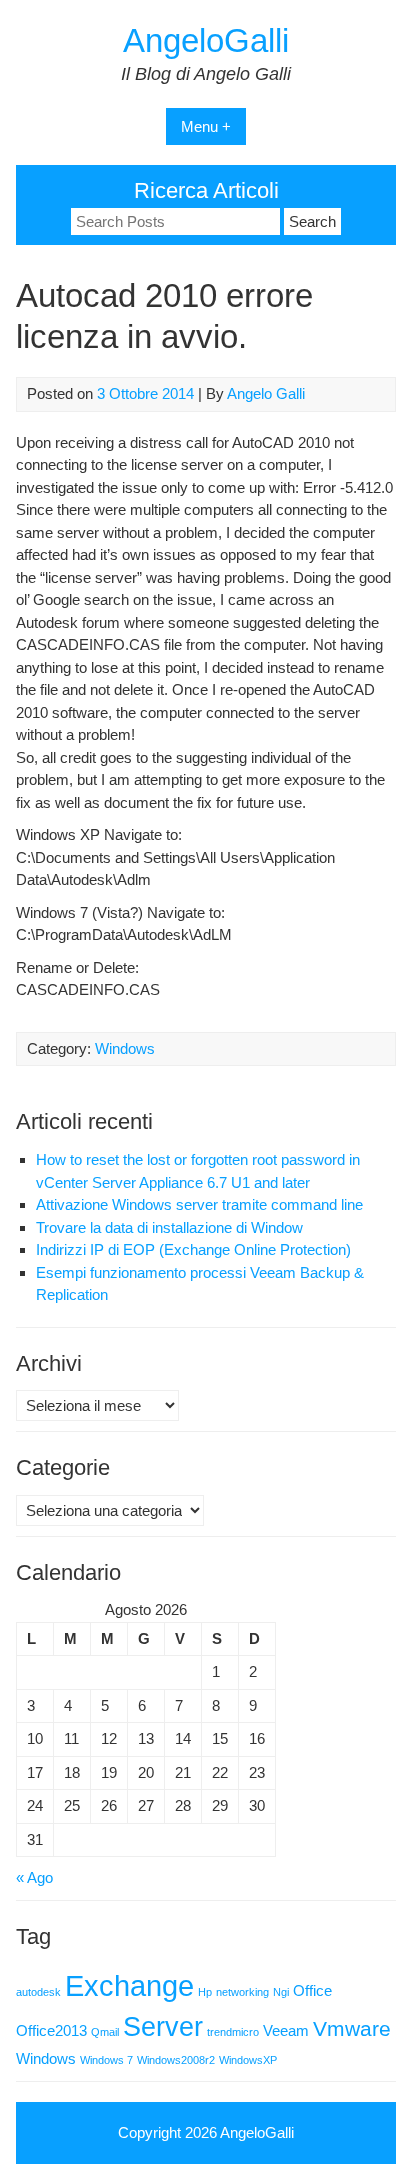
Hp (205, 1992)
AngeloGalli (206, 40)
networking (242, 1992)
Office (312, 1990)
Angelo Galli (266, 393)
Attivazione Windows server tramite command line (199, 1204)
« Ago (34, 1877)
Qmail (105, 2032)
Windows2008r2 (176, 2060)
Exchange (129, 1985)
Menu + (206, 126)
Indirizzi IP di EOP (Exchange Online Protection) (193, 1249)
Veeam (286, 2030)
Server (163, 2027)
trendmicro (233, 2032)
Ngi (281, 1992)
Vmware (352, 2029)
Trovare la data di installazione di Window (169, 1227)
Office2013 (51, 2030)
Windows (125, 1048)
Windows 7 (106, 2060)
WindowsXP (248, 2060)
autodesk (38, 1992)
